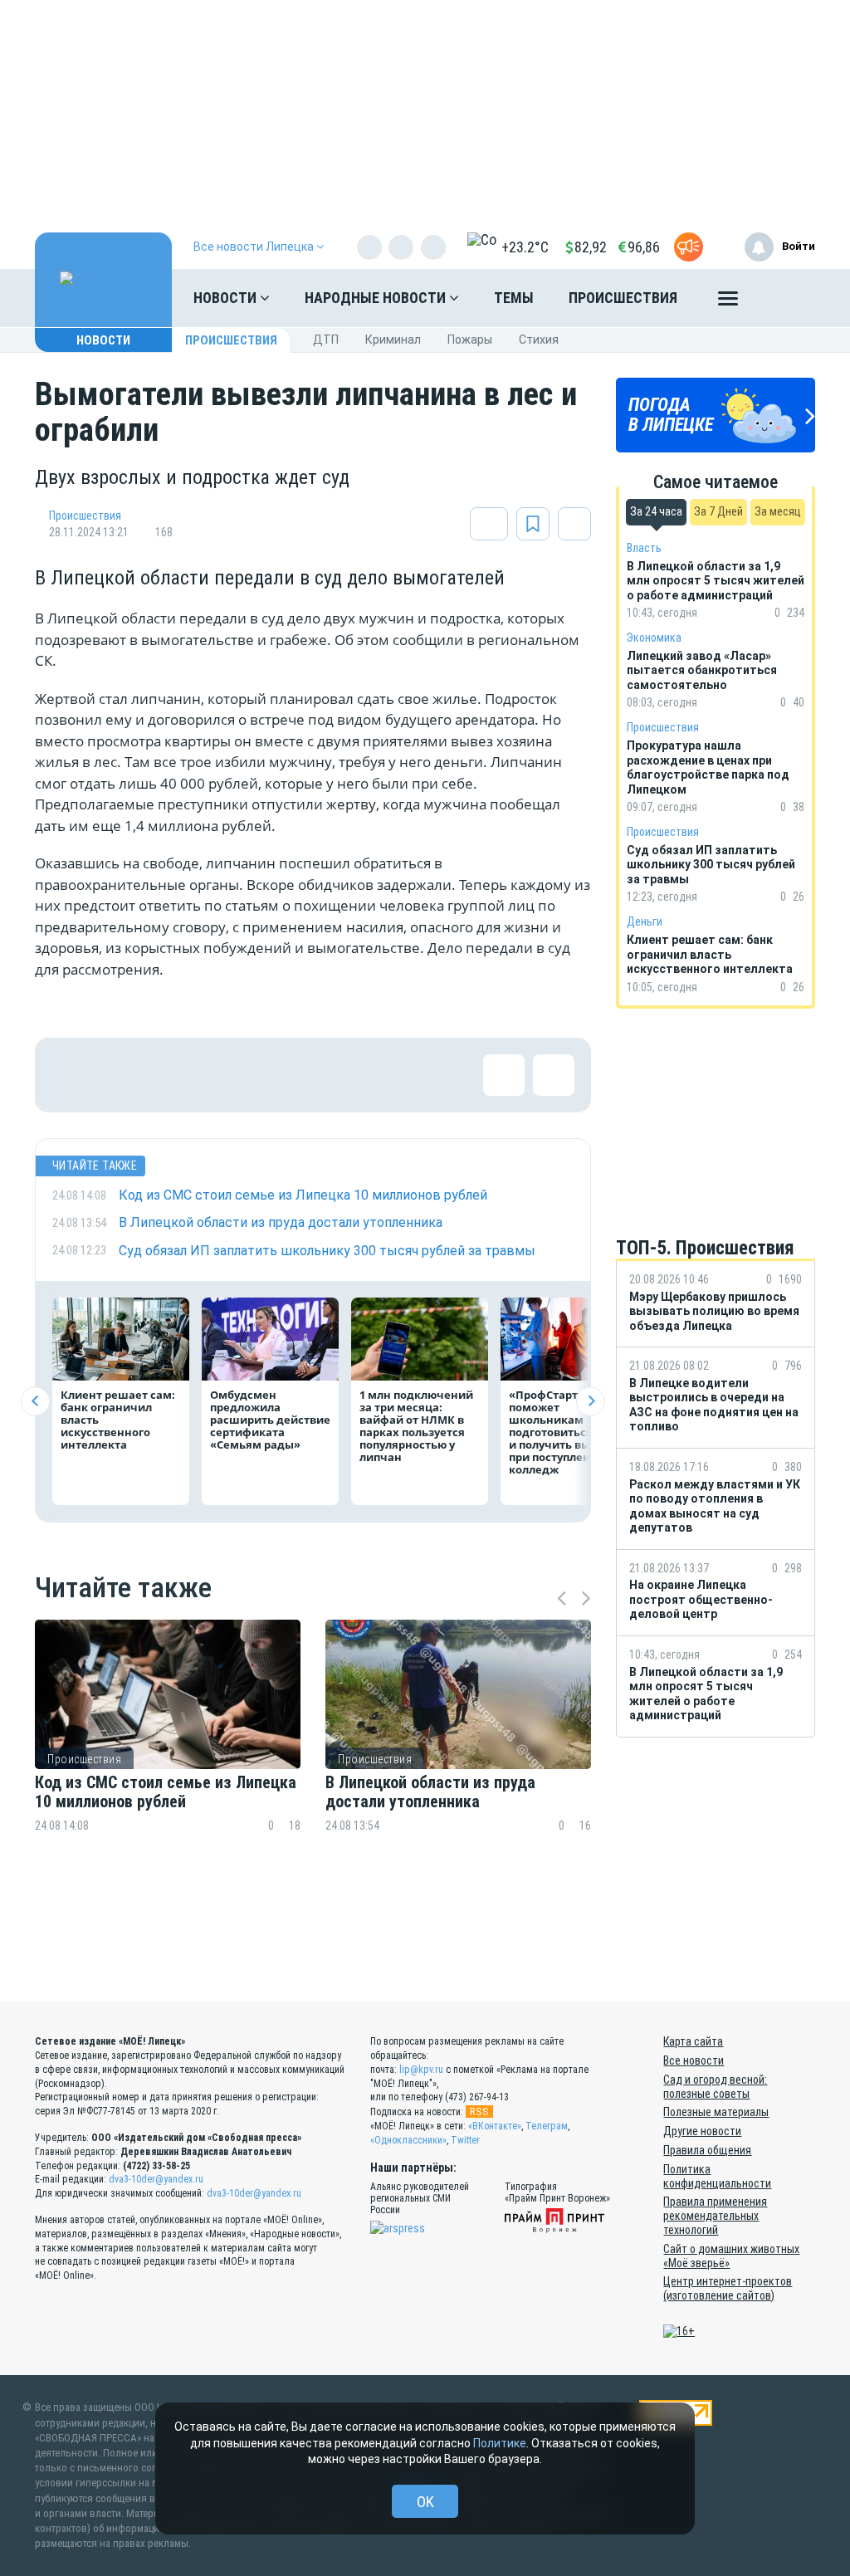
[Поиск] (786, 298)
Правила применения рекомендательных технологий (715, 2216)
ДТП (326, 340)
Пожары (470, 340)
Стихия (539, 340)
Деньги (645, 921)
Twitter (465, 2140)
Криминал (393, 340)
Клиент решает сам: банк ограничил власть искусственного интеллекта (118, 1420)
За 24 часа (656, 511)
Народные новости (377, 298)
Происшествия (623, 298)
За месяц (778, 511)
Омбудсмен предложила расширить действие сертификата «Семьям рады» (270, 1420)
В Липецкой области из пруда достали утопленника (430, 1792)
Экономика (654, 638)
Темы (514, 298)
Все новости (694, 2060)
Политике (500, 2443)
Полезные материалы (716, 2112)
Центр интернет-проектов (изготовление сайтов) (728, 2288)
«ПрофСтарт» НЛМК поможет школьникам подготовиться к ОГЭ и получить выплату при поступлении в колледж (567, 1432)
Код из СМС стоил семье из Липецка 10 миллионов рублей (166, 1792)
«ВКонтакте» (495, 2126)
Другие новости (702, 2131)
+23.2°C (525, 247)
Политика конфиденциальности (717, 2176)
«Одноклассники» (408, 2140)
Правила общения (707, 2150)
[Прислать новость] (689, 247)
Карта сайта (693, 2041)
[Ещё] (728, 302)
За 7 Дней (718, 511)
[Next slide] (591, 1401)
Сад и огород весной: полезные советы (715, 2087)
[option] (168, 1765)
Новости (227, 298)
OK (425, 2502)
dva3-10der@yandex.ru (156, 2179)
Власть (644, 548)
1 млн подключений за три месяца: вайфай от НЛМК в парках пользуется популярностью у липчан (416, 1426)
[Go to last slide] (35, 1401)
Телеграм (547, 2126)
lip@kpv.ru (421, 2070)
